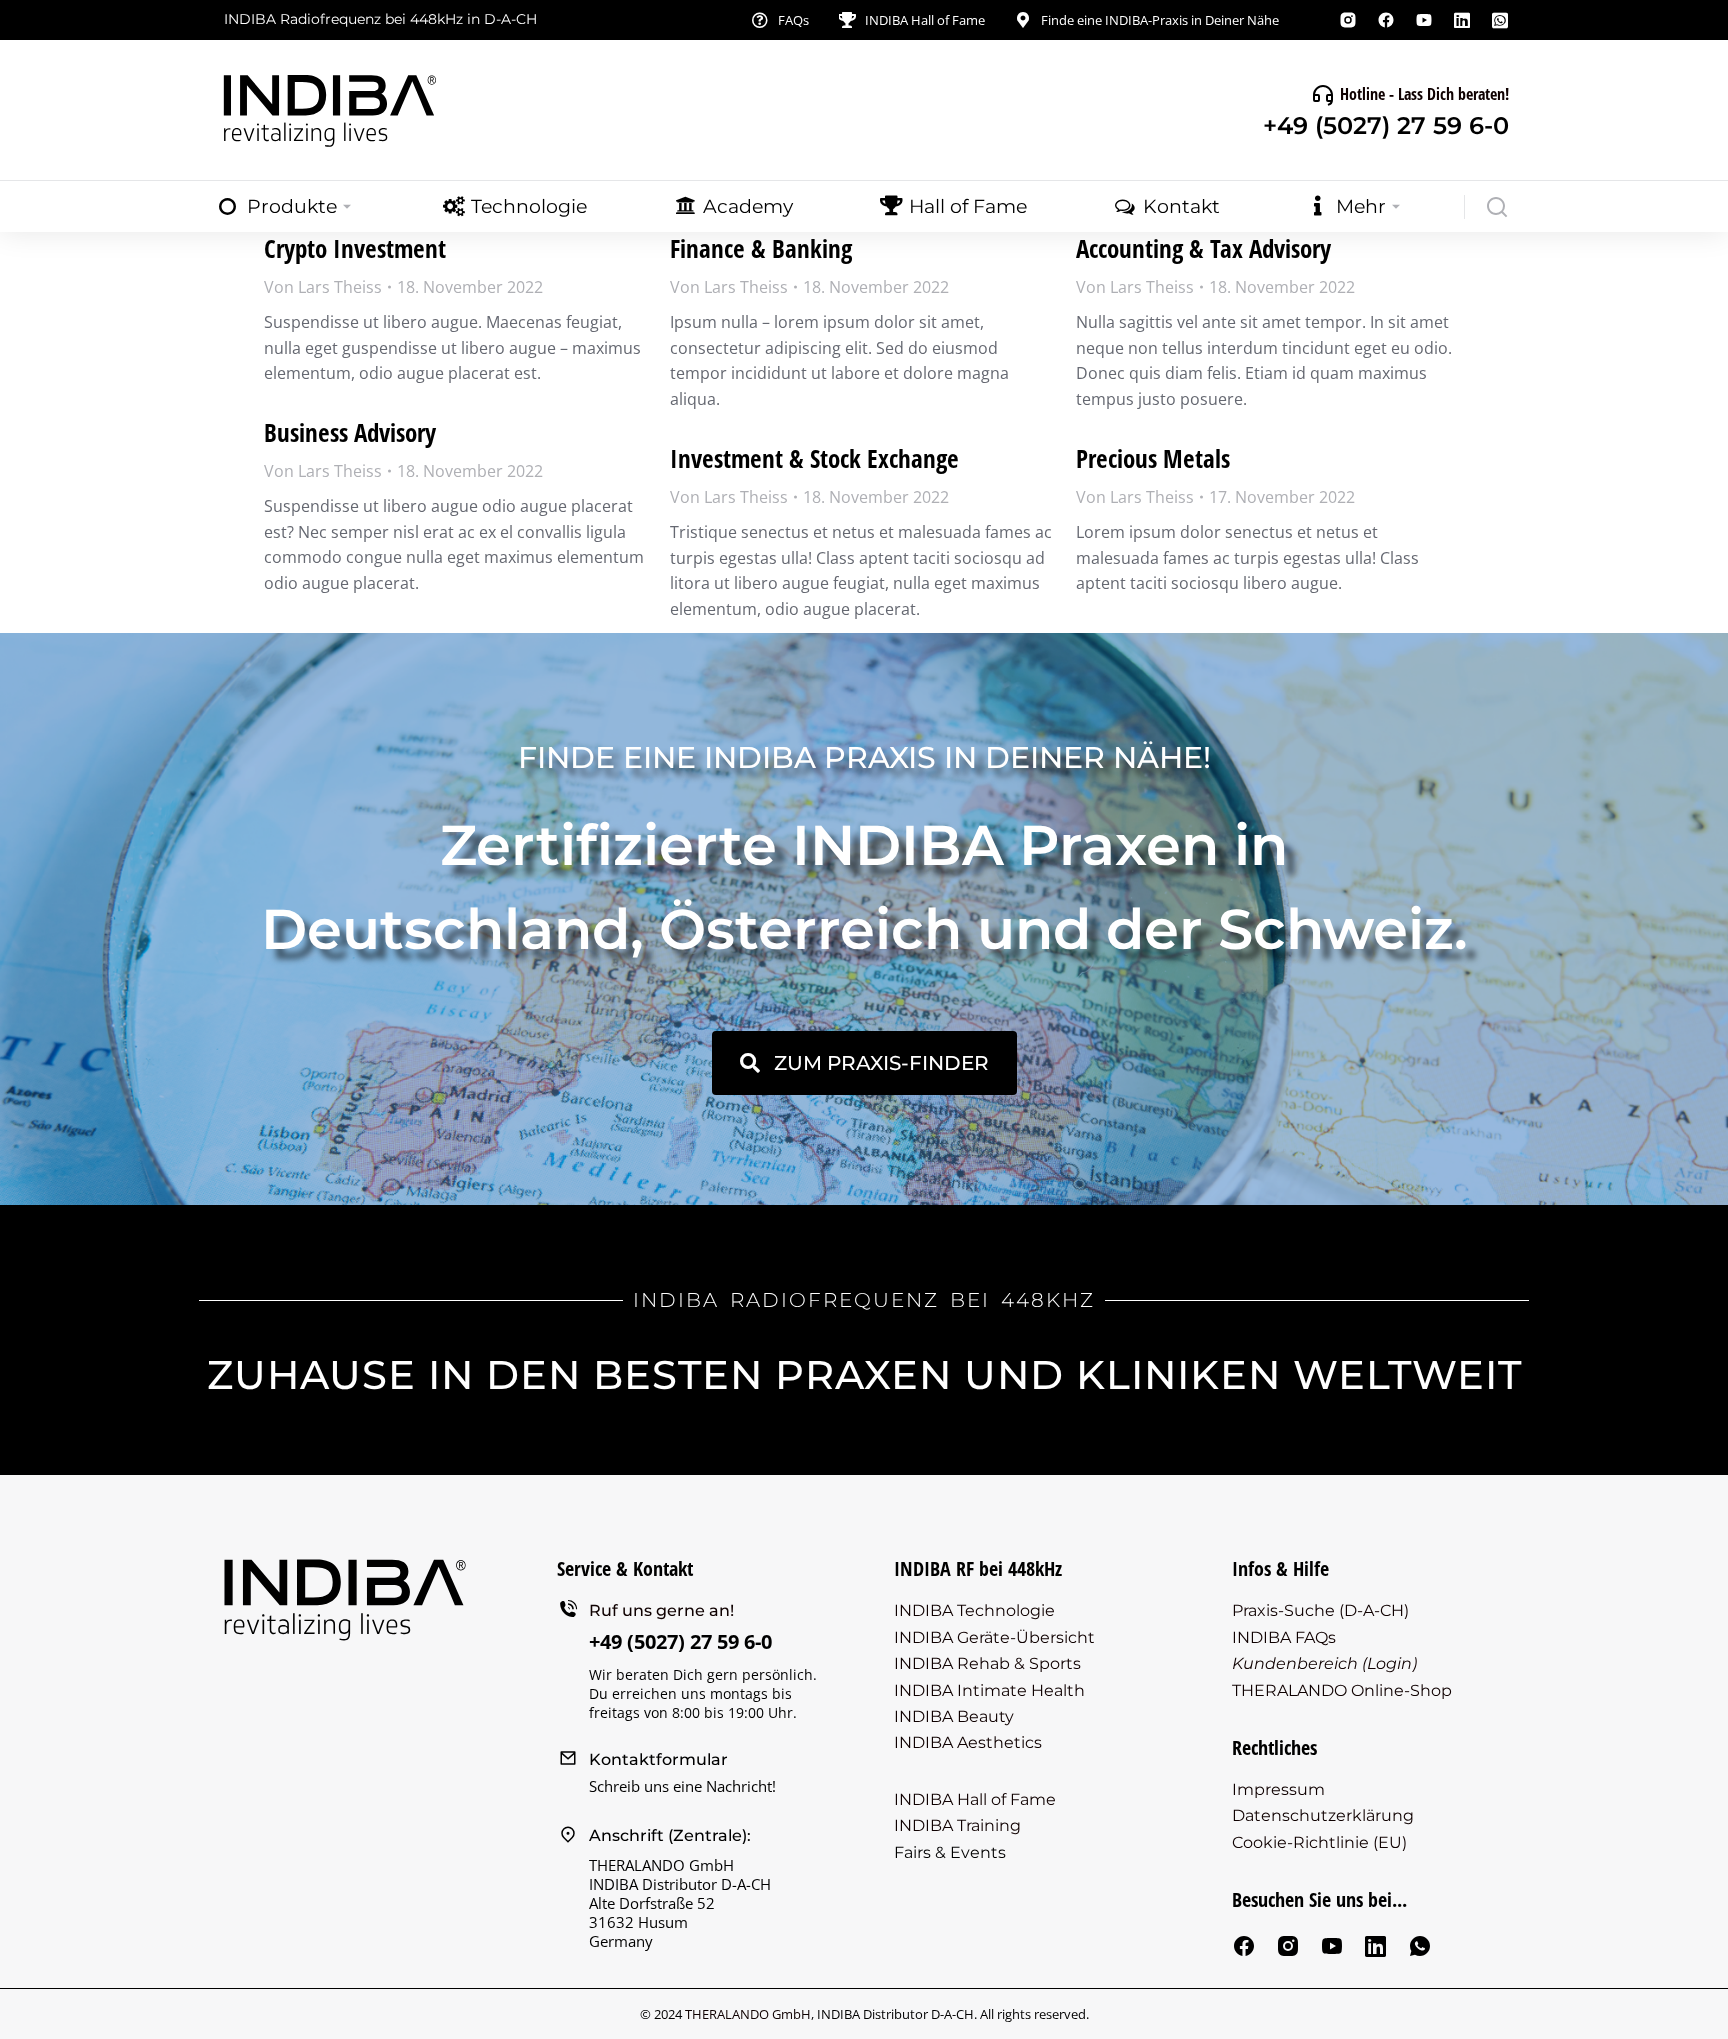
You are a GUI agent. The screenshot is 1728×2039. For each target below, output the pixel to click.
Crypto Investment (355, 248)
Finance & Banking (761, 248)
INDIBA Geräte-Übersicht (994, 1637)
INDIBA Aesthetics (968, 1742)
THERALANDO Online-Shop (1342, 1690)
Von (323, 287)
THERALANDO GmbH (748, 2014)
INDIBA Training (957, 1825)
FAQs (793, 20)
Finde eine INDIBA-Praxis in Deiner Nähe (1160, 20)
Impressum (1278, 1789)
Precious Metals (1153, 458)
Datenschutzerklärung (1323, 1815)
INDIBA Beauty (954, 1716)
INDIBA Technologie (974, 1610)
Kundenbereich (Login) (1324, 1663)
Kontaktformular (658, 1759)
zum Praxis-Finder (881, 1063)
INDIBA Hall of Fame (925, 20)
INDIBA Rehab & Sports (987, 1663)
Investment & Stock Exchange (814, 458)
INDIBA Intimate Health (989, 1690)
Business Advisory (350, 432)
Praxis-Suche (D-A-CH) (1320, 1610)
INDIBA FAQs (1284, 1637)
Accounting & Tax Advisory (1203, 248)
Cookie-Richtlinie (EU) (1319, 1842)
